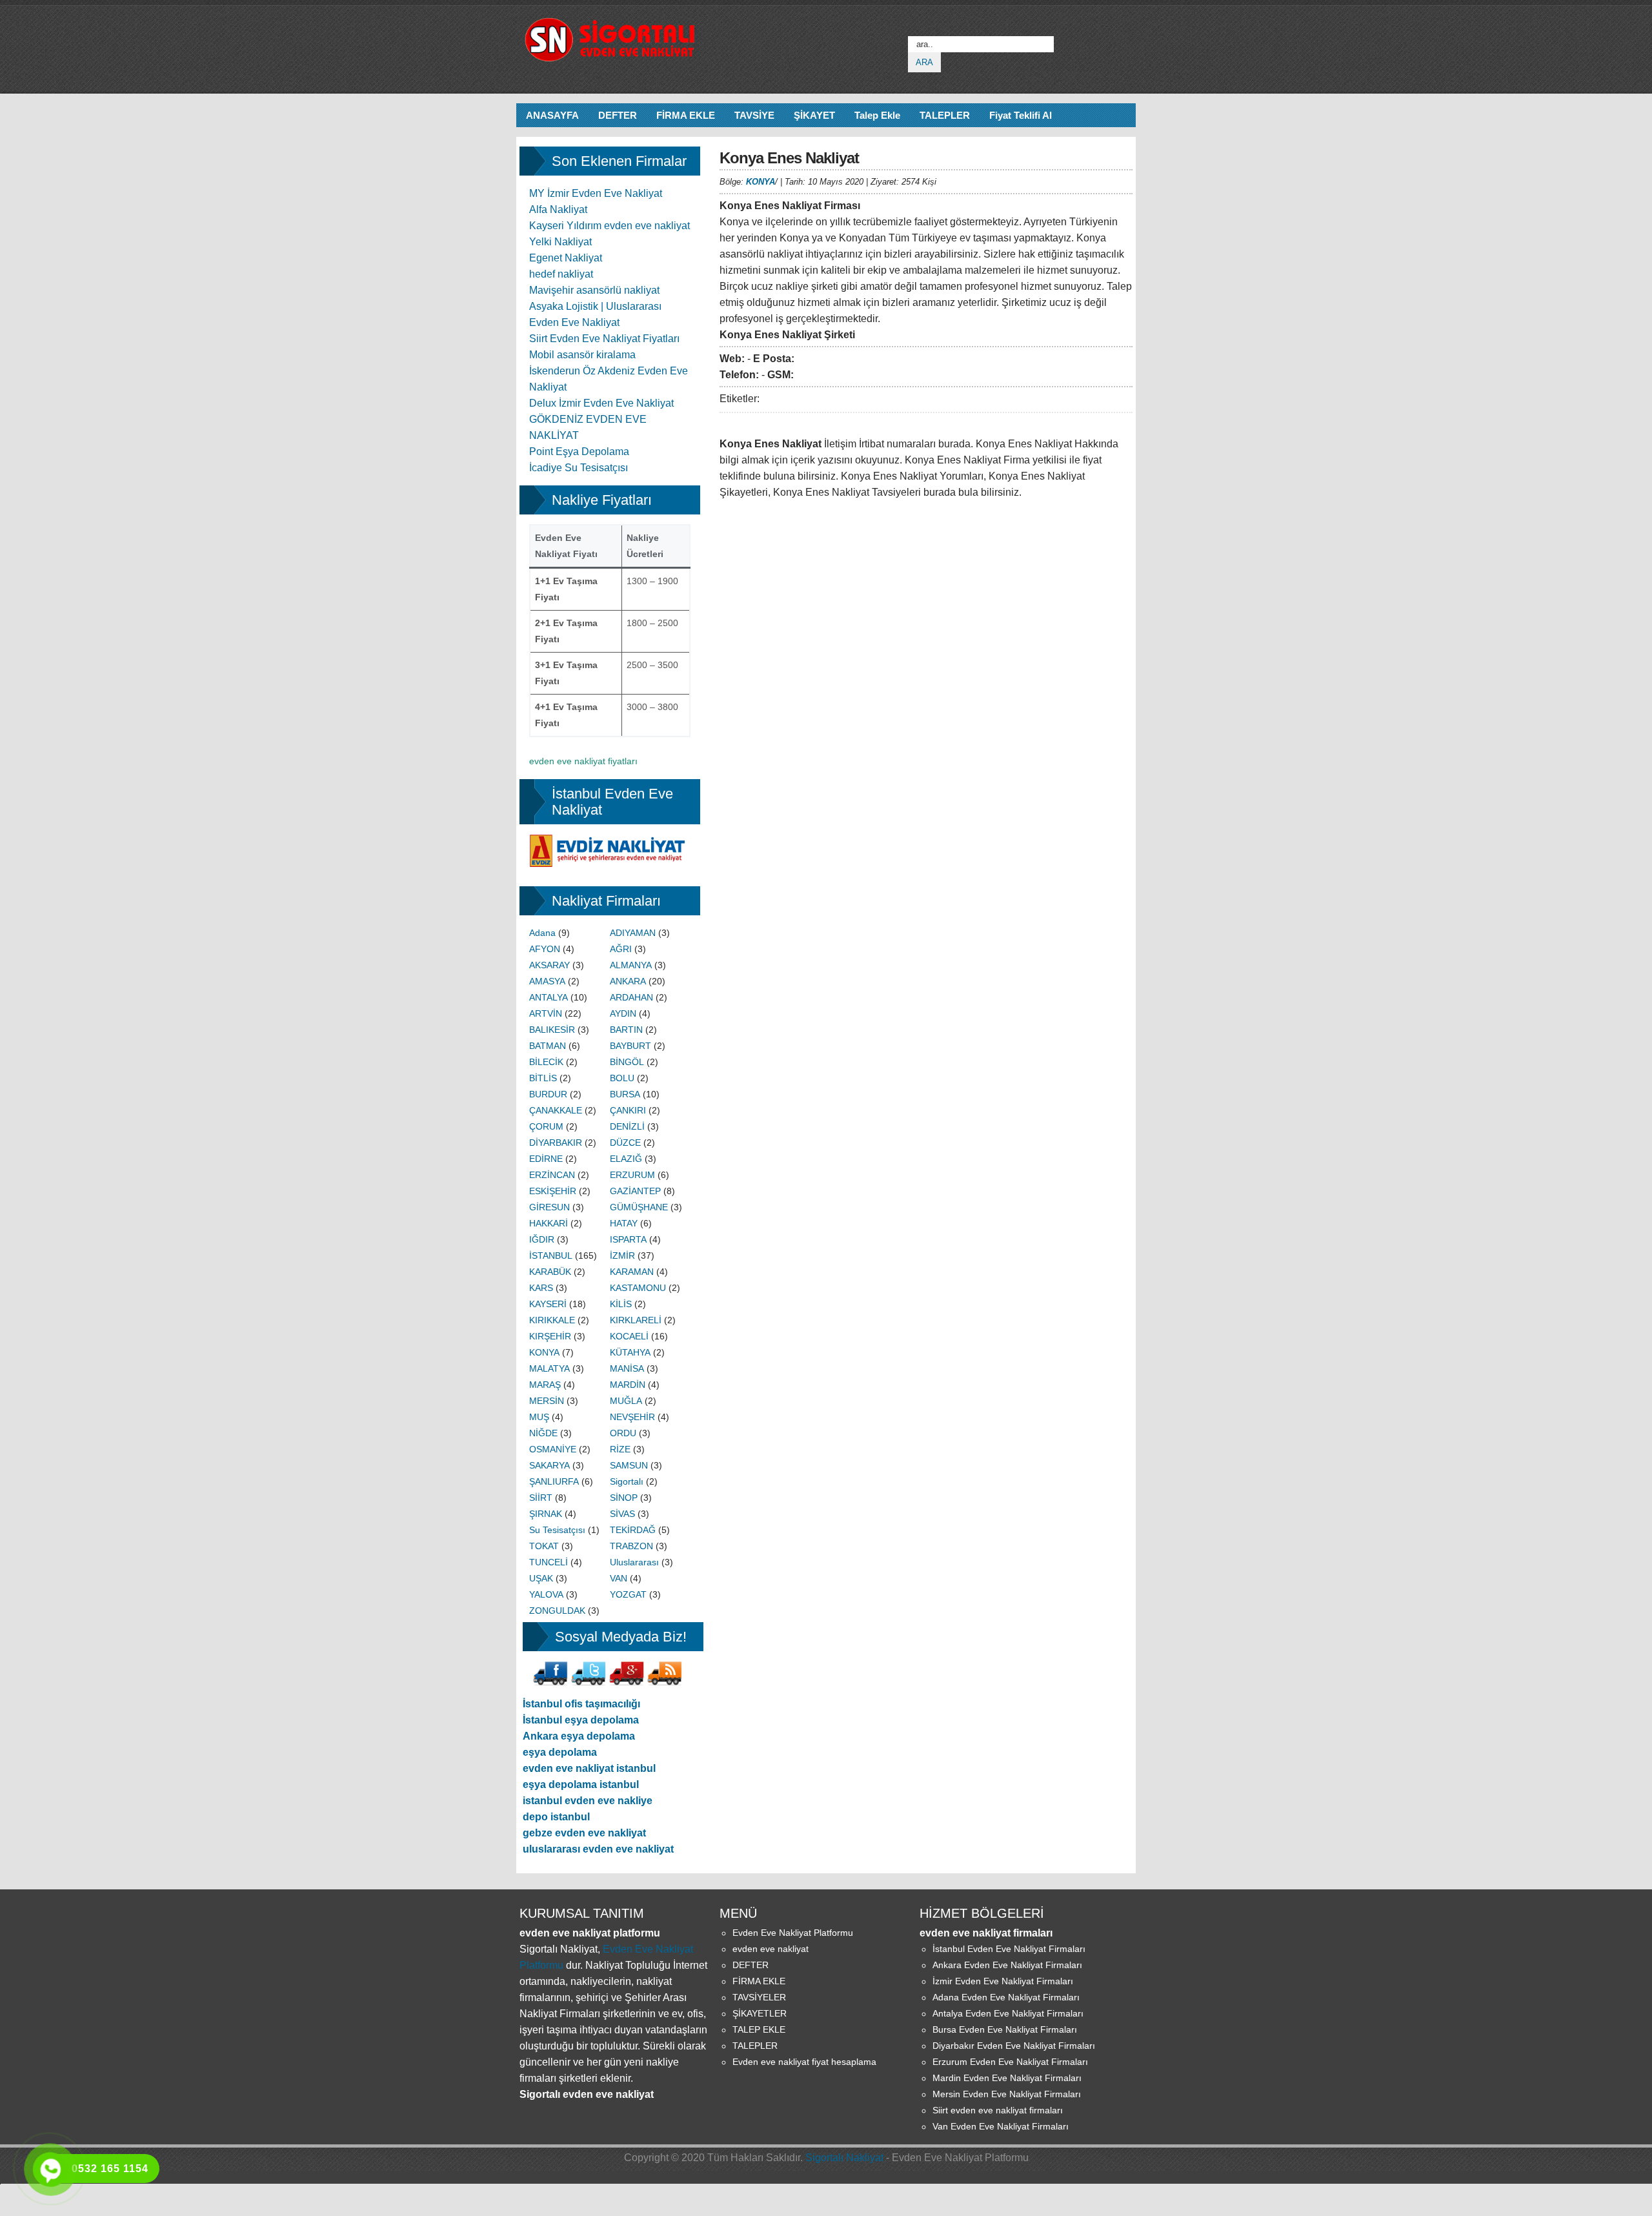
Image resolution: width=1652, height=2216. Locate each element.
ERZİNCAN (552, 1175)
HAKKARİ (549, 1223)
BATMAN (548, 1046)
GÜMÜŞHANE (639, 1207)
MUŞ (539, 1417)
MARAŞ (545, 1385)
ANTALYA (549, 997)
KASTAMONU (638, 1288)
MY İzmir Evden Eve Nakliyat (596, 193)
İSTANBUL (551, 1255)
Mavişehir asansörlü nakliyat (594, 290)
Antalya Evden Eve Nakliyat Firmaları (1008, 2013)
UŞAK (541, 1578)
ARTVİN (546, 1013)
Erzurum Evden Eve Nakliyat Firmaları (1010, 2062)
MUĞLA (626, 1401)
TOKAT (544, 1546)
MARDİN (628, 1385)
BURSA (625, 1094)
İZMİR (622, 1255)
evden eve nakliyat (771, 1949)
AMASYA (547, 981)
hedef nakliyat (561, 274)
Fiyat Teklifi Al (1021, 115)
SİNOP (624, 1498)
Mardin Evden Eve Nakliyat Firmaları (1007, 2078)
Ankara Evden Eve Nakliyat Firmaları (1007, 1965)
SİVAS (622, 1514)
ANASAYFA (552, 115)
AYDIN (623, 1013)
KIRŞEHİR (550, 1336)
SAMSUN (629, 1465)
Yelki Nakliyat (560, 242)
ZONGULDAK (557, 1611)
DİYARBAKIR (556, 1143)
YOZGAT (628, 1594)
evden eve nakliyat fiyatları (583, 761)
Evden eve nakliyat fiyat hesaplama (804, 2062)
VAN (619, 1578)
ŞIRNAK (546, 1514)
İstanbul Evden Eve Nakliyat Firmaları (1009, 1949)
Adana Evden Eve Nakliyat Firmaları (1006, 1997)
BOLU (622, 1078)
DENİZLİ (627, 1126)
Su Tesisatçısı (557, 1530)
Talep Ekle (877, 115)
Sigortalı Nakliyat (844, 2158)
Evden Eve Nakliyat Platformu (793, 1933)
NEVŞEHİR (632, 1417)
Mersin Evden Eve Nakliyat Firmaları (1007, 2094)
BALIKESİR (552, 1030)
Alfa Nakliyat (558, 209)
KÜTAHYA (630, 1352)
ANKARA (628, 981)
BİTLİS (543, 1078)
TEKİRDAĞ (633, 1530)
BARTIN (626, 1030)
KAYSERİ (548, 1304)
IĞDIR (542, 1239)
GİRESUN (549, 1207)
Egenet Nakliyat (566, 258)
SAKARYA (549, 1465)
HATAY (624, 1223)
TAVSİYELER (759, 1997)
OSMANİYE (553, 1449)
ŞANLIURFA (554, 1481)
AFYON (545, 949)
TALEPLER (945, 115)
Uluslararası (634, 1562)
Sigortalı (627, 1481)
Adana (542, 933)
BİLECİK (546, 1062)
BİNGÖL (627, 1062)
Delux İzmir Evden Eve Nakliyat (601, 403)
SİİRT (541, 1498)
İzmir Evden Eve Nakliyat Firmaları (1003, 1981)
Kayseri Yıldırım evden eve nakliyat (609, 226)
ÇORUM (546, 1126)
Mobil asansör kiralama (582, 355)
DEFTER (618, 115)
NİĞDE (543, 1433)
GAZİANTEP (635, 1191)
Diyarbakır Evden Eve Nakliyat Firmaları (1014, 2046)
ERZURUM (632, 1175)
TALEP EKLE (759, 2029)
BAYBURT (630, 1046)
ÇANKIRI (628, 1110)
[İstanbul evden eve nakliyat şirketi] (610, 842)
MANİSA (627, 1368)
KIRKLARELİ (636, 1320)
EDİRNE (546, 1159)
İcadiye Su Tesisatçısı (579, 468)
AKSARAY (549, 965)
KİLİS (621, 1304)
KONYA (761, 182)
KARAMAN (632, 1272)
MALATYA (549, 1368)
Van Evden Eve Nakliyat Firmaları (1001, 2126)
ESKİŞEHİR (553, 1191)
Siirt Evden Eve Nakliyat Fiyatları (604, 339)
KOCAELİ (629, 1336)
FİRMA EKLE (686, 115)
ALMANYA (631, 965)
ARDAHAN (631, 997)
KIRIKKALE (552, 1320)
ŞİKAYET (814, 115)
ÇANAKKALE (556, 1110)
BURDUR (548, 1094)
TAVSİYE (754, 115)
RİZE (620, 1449)
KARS (541, 1288)
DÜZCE (625, 1143)
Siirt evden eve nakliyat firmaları (998, 2110)
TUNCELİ (549, 1562)
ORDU (623, 1433)
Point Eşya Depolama (579, 452)
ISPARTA (628, 1239)
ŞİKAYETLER (760, 2013)
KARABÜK (550, 1272)
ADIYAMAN (633, 933)
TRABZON (631, 1546)
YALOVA (546, 1594)
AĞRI (621, 949)
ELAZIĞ (626, 1159)
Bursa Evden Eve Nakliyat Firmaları (1005, 2029)
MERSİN (547, 1401)
